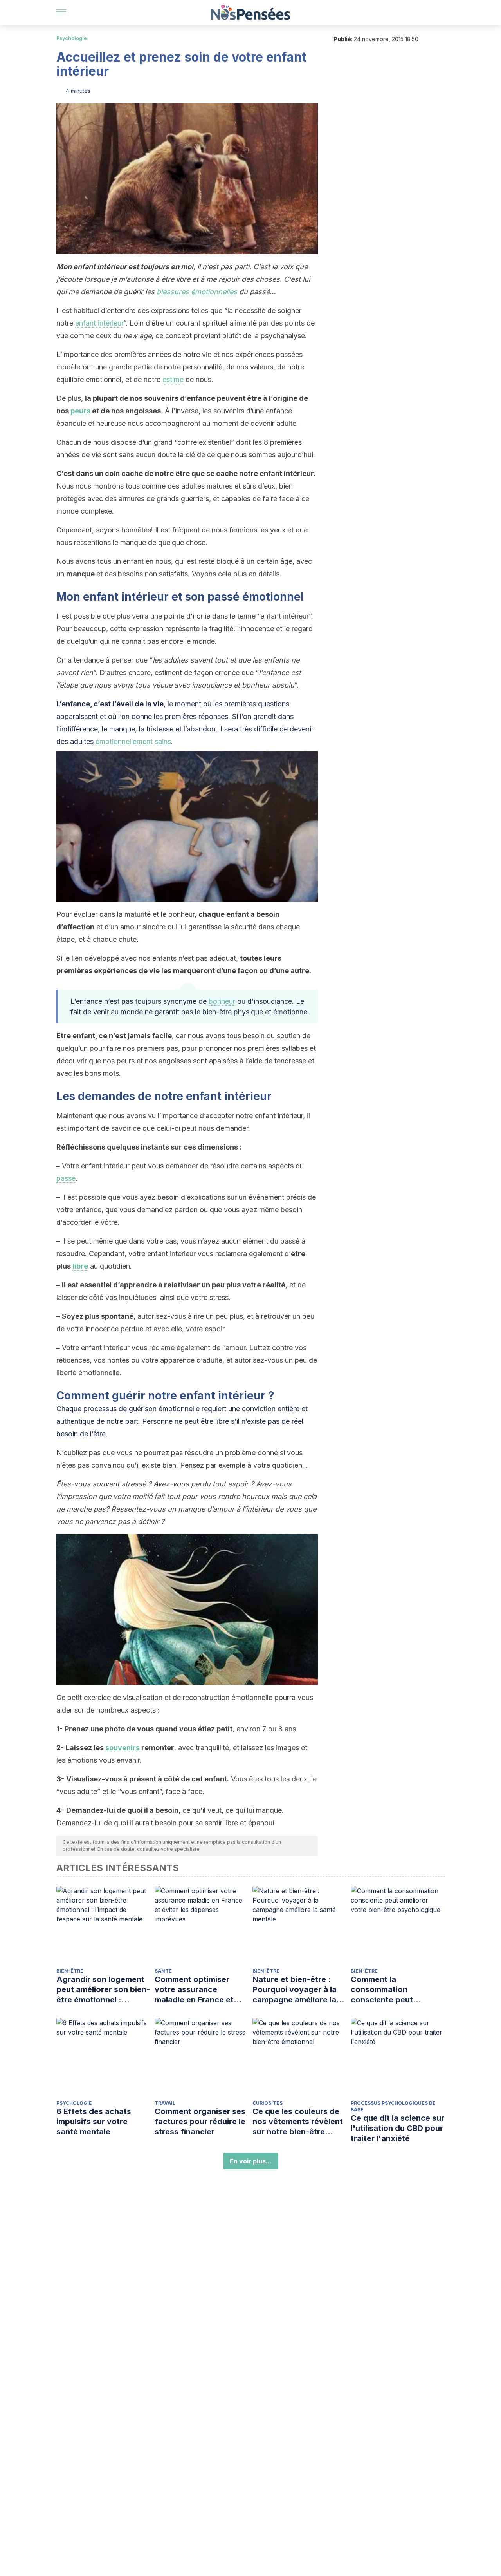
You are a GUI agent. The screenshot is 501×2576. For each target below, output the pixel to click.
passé (66, 1178)
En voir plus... (251, 2161)
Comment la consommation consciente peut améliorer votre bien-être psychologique (391, 1990)
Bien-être (70, 1971)
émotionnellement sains (133, 741)
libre (80, 1266)
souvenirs (123, 1748)
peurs (80, 411)
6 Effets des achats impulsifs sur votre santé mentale (94, 2122)
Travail (165, 2103)
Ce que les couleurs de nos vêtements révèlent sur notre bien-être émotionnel (298, 2122)
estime (173, 379)
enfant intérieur (99, 323)
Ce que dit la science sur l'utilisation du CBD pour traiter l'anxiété (397, 2128)
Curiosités (268, 2103)
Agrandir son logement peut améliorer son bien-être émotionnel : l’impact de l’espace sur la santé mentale (103, 1990)
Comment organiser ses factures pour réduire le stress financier (200, 2122)
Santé (163, 1971)
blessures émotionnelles (197, 292)
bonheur (222, 1001)
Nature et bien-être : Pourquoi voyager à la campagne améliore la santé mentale (295, 1990)
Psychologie (72, 38)
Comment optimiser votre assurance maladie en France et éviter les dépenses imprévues (194, 1990)
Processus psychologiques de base (393, 2106)
